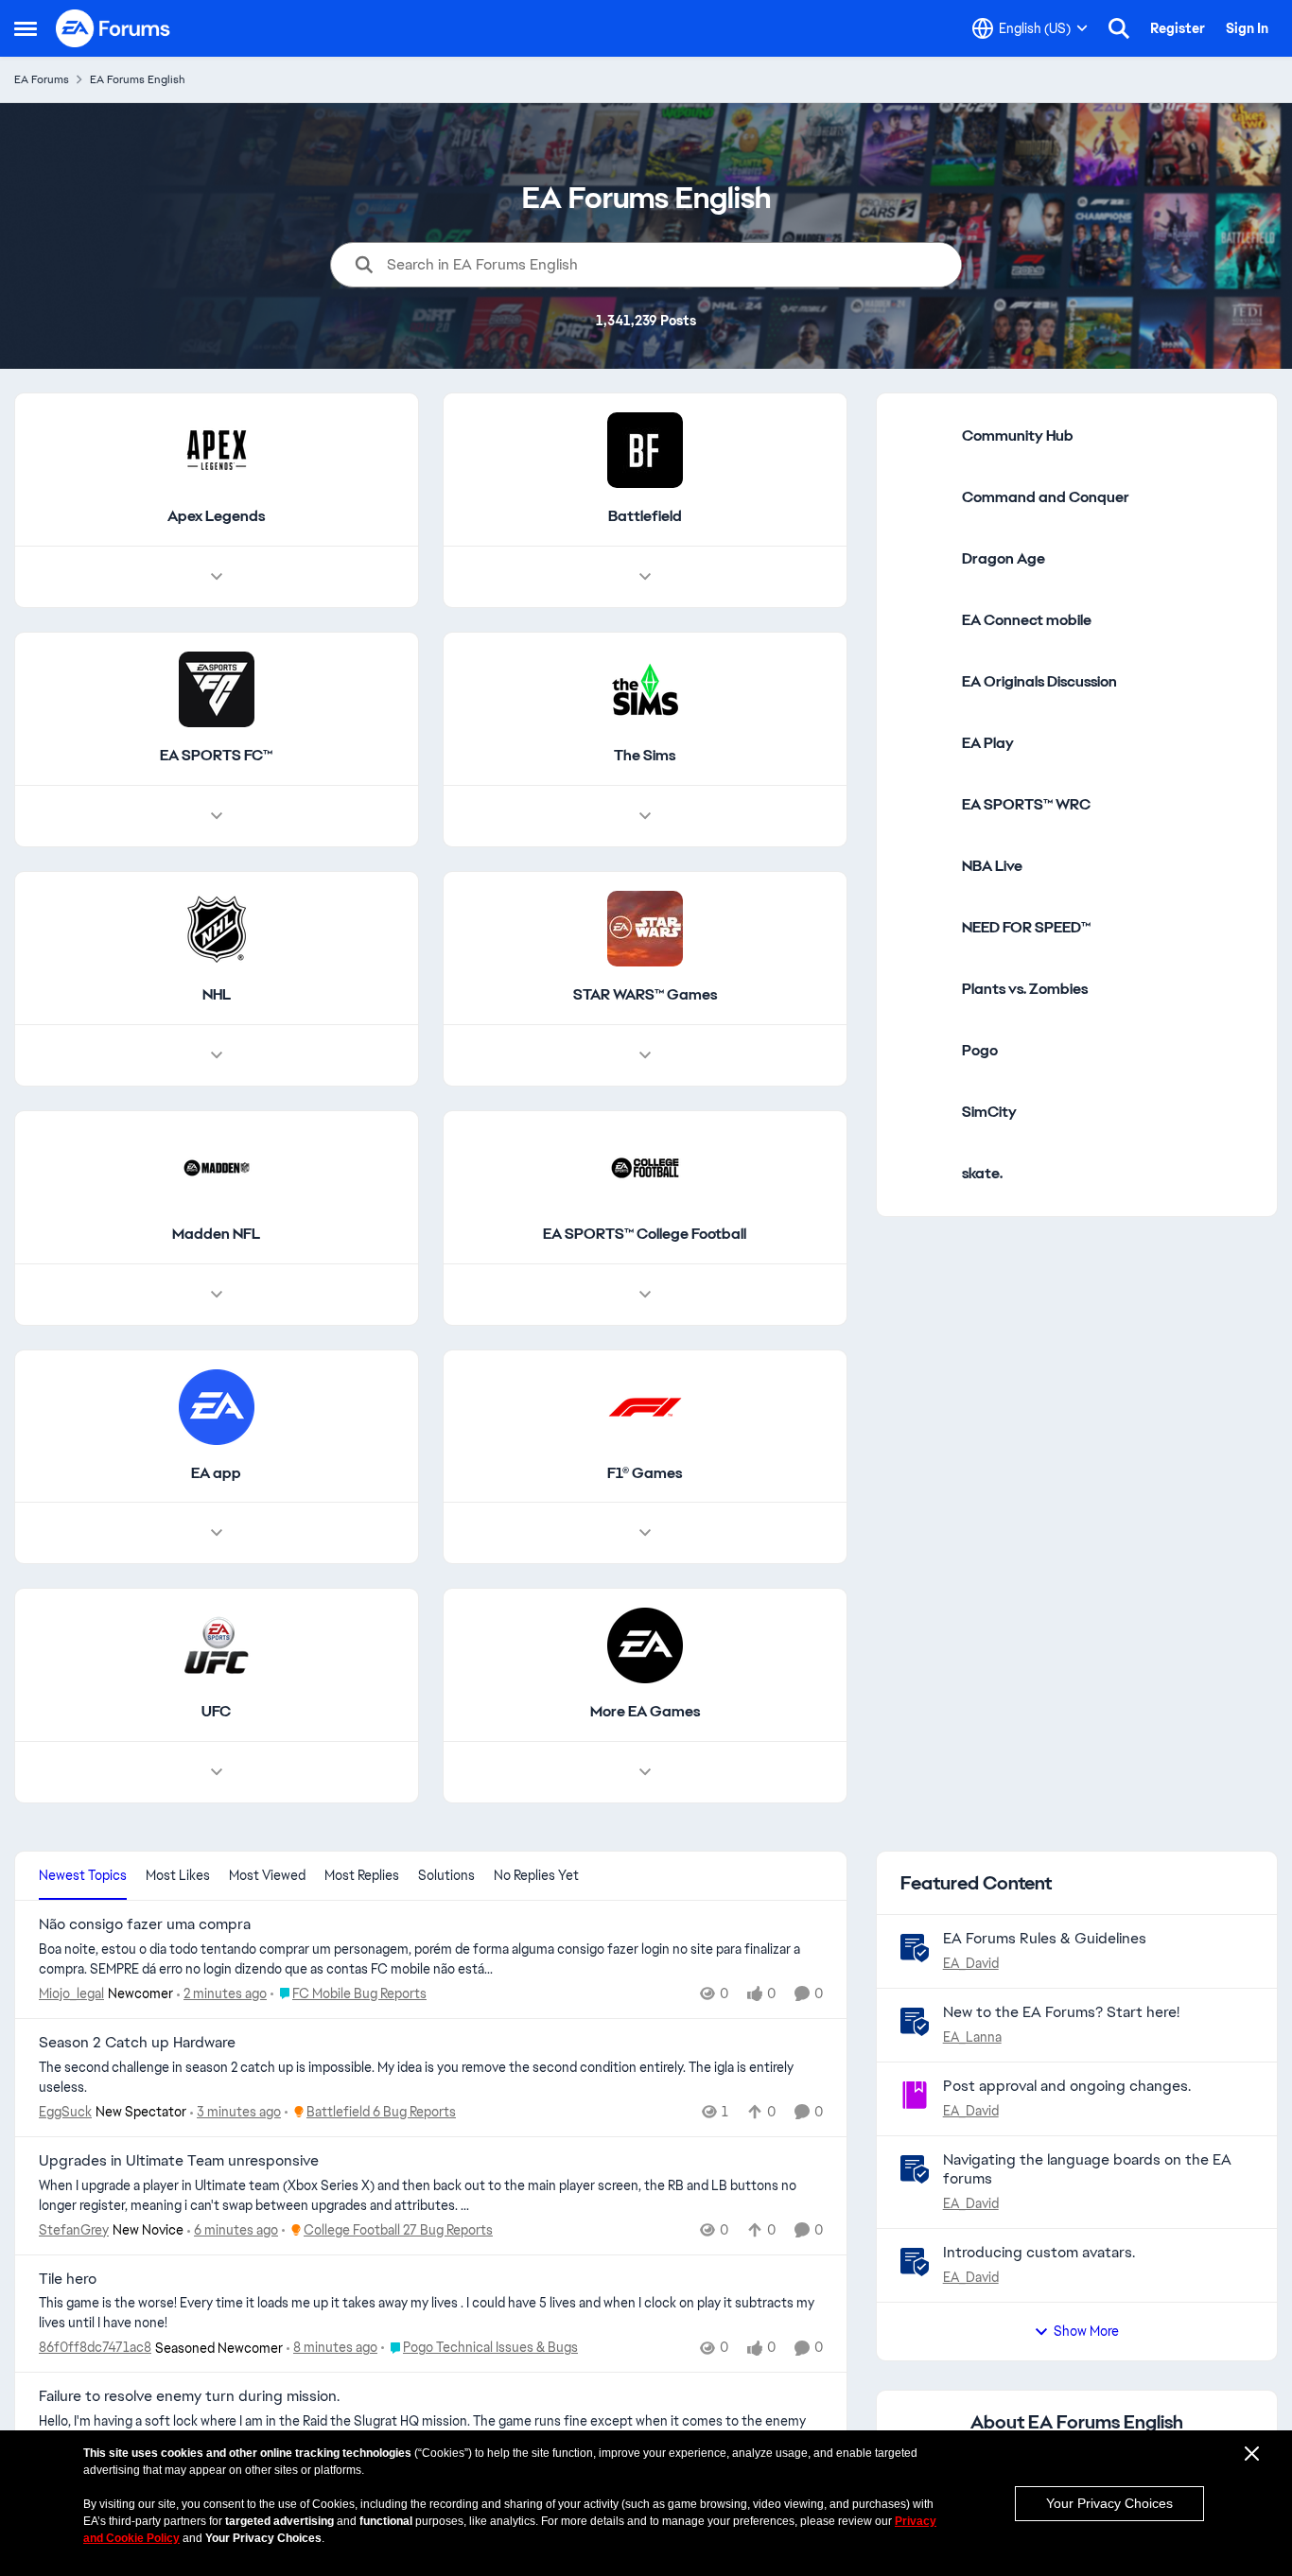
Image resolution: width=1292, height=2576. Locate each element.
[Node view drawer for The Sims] (645, 816)
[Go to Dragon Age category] (924, 559)
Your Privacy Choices (1109, 2503)
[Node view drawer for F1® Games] (645, 1533)
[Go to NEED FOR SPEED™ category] (924, 928)
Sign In (1247, 28)
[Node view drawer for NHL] (217, 1055)
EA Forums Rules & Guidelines (1045, 1938)
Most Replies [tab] (362, 1875)
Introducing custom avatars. (1039, 2252)
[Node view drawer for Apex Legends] (217, 577)
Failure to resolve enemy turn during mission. (189, 2396)
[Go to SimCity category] (924, 1112)
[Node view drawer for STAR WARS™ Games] (645, 1055)
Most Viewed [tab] (267, 1875)
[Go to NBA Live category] (924, 866)
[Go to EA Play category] (924, 743)
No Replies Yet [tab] (536, 1875)
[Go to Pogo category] (924, 1051)
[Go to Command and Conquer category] (924, 497)
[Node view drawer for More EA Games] (645, 1772)
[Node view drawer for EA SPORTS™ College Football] (645, 1295)
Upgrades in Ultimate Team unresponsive (179, 2161)
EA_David (971, 1963)
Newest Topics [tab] (83, 1875)
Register (1178, 28)
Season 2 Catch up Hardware (137, 2043)
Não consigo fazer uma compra (145, 1924)
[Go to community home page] (113, 28)
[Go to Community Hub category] (924, 436)
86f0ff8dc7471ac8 (95, 2347)
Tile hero (68, 2279)
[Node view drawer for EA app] (217, 1533)
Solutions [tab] (446, 1875)
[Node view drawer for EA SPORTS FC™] (217, 816)
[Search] (1119, 28)
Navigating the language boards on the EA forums (1087, 2169)
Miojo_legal (71, 1993)
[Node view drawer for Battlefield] (645, 577)
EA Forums (42, 79)
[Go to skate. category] (924, 1174)
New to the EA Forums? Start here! (1061, 2012)
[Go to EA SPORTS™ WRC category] (924, 805)
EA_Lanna (972, 2037)
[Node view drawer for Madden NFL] (217, 1295)
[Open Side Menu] (26, 28)
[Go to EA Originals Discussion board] (924, 682)
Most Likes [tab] (178, 1875)
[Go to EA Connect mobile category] (924, 620)
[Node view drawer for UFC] (217, 1772)
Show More (1086, 2331)
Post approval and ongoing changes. (1067, 2086)
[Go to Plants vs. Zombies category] (924, 989)
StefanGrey (74, 2230)
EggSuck (65, 2112)
